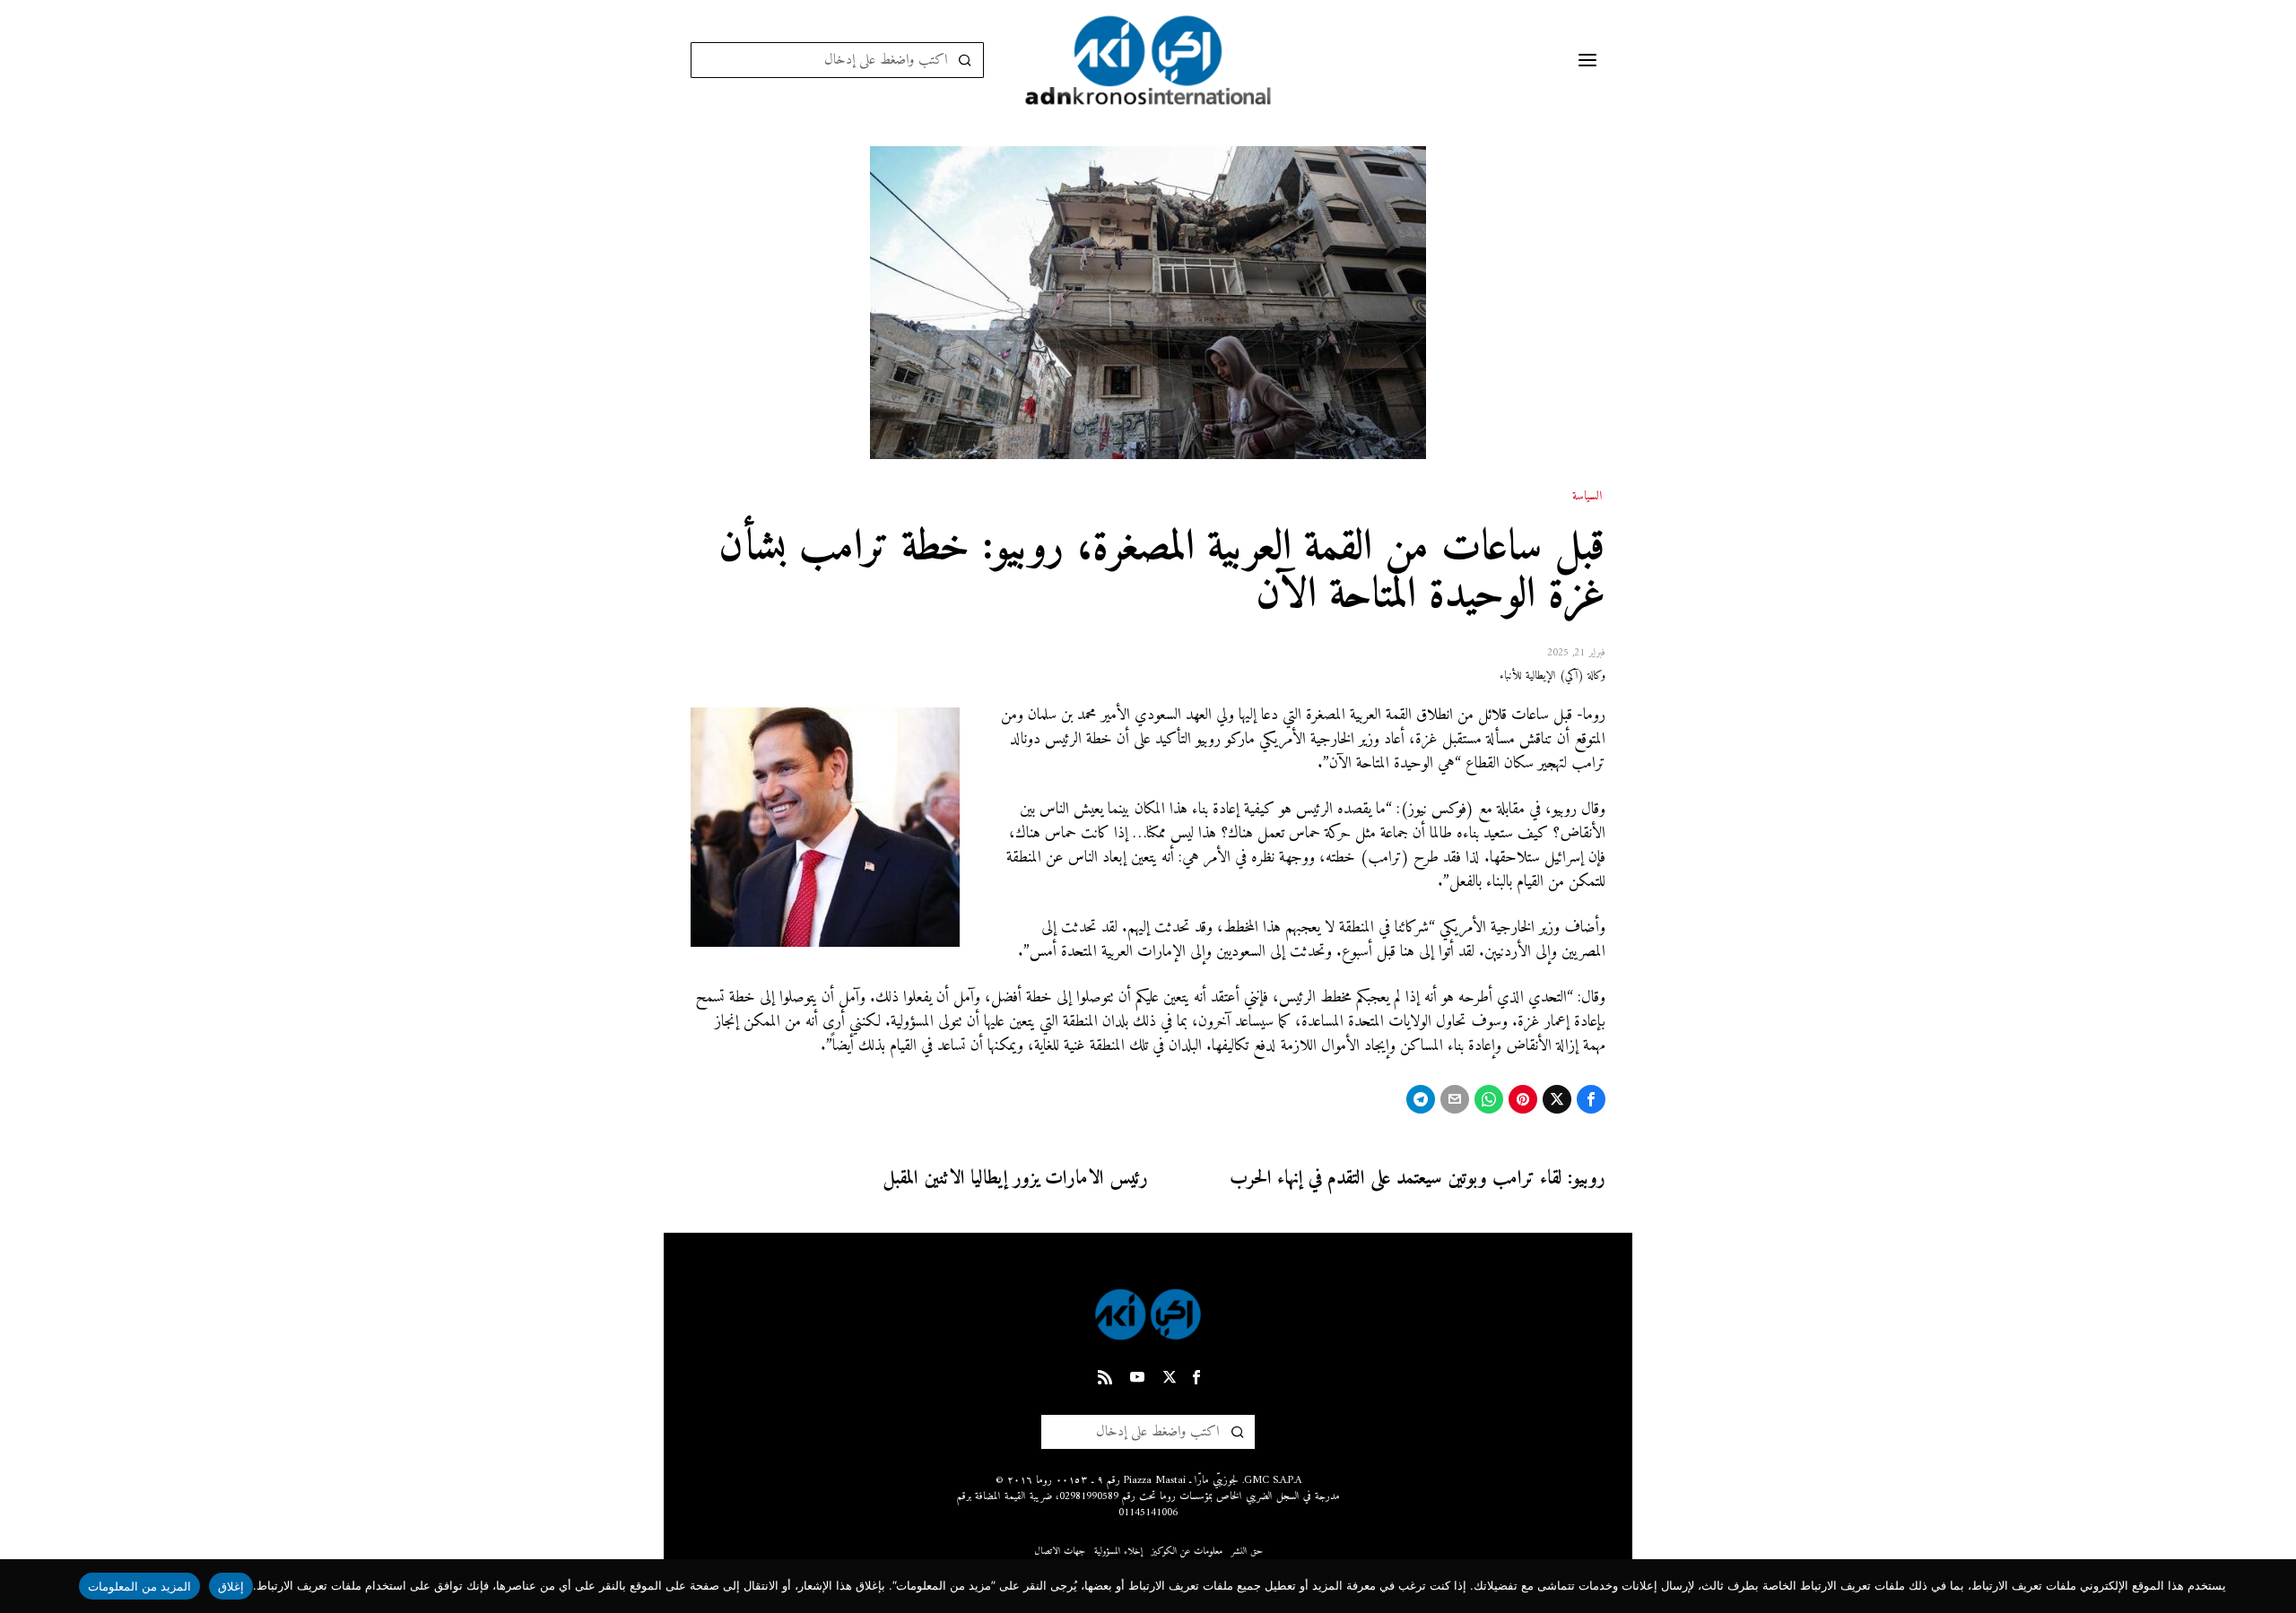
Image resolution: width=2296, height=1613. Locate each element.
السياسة (1587, 497)
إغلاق (231, 1586)
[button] (966, 60)
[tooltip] (1591, 1099)
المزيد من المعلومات (140, 1586)
